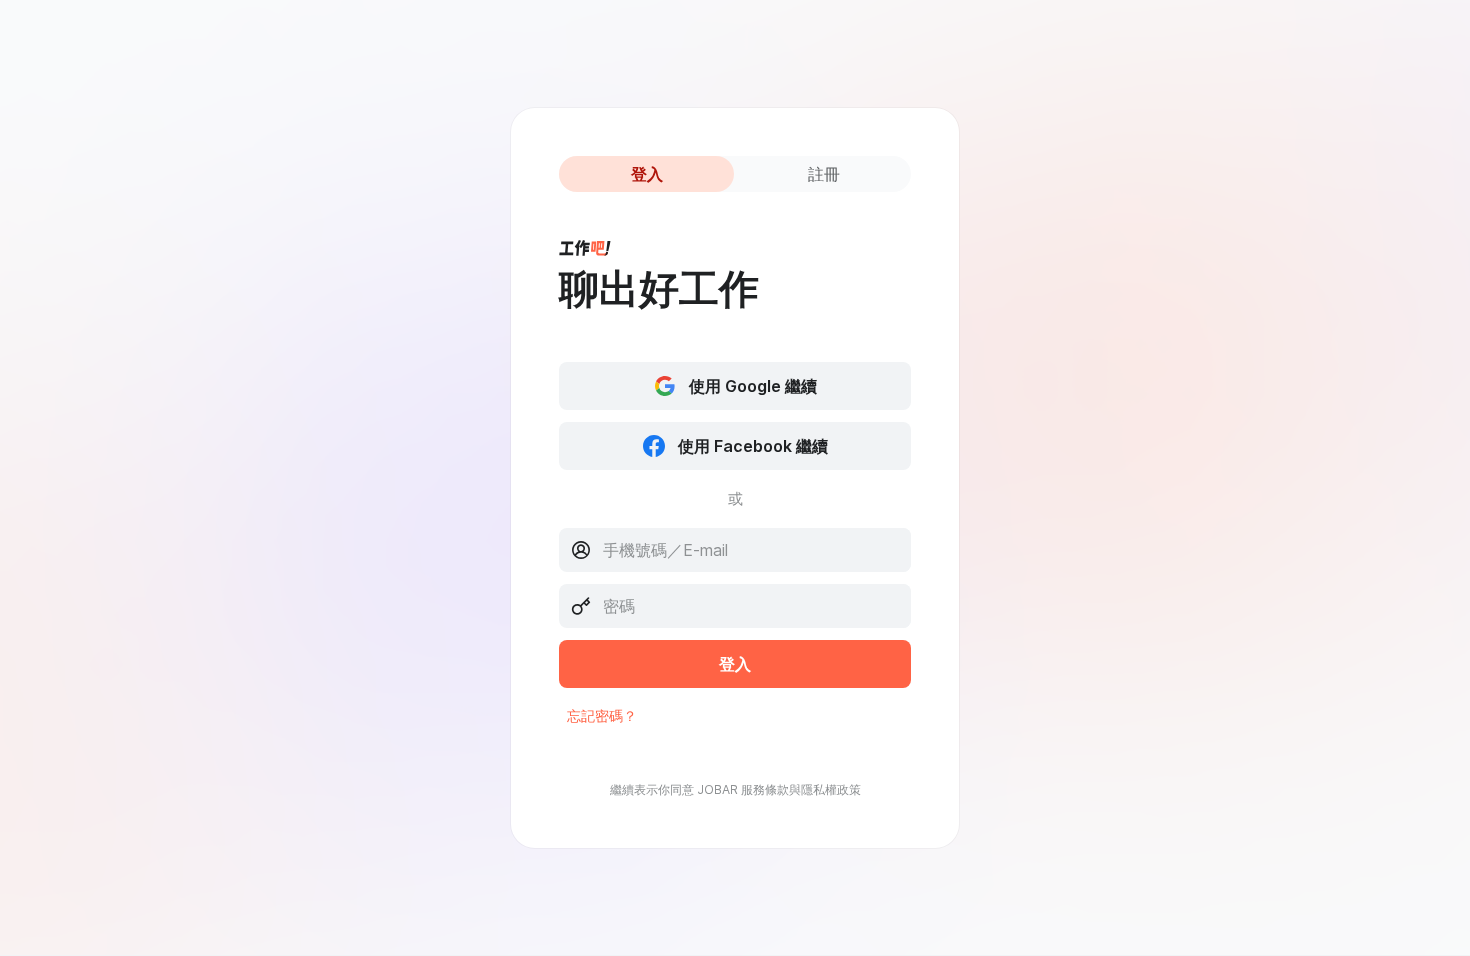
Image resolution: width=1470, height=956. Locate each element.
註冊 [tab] (824, 174)
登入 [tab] (647, 174)
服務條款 (765, 789)
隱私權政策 (831, 789)
